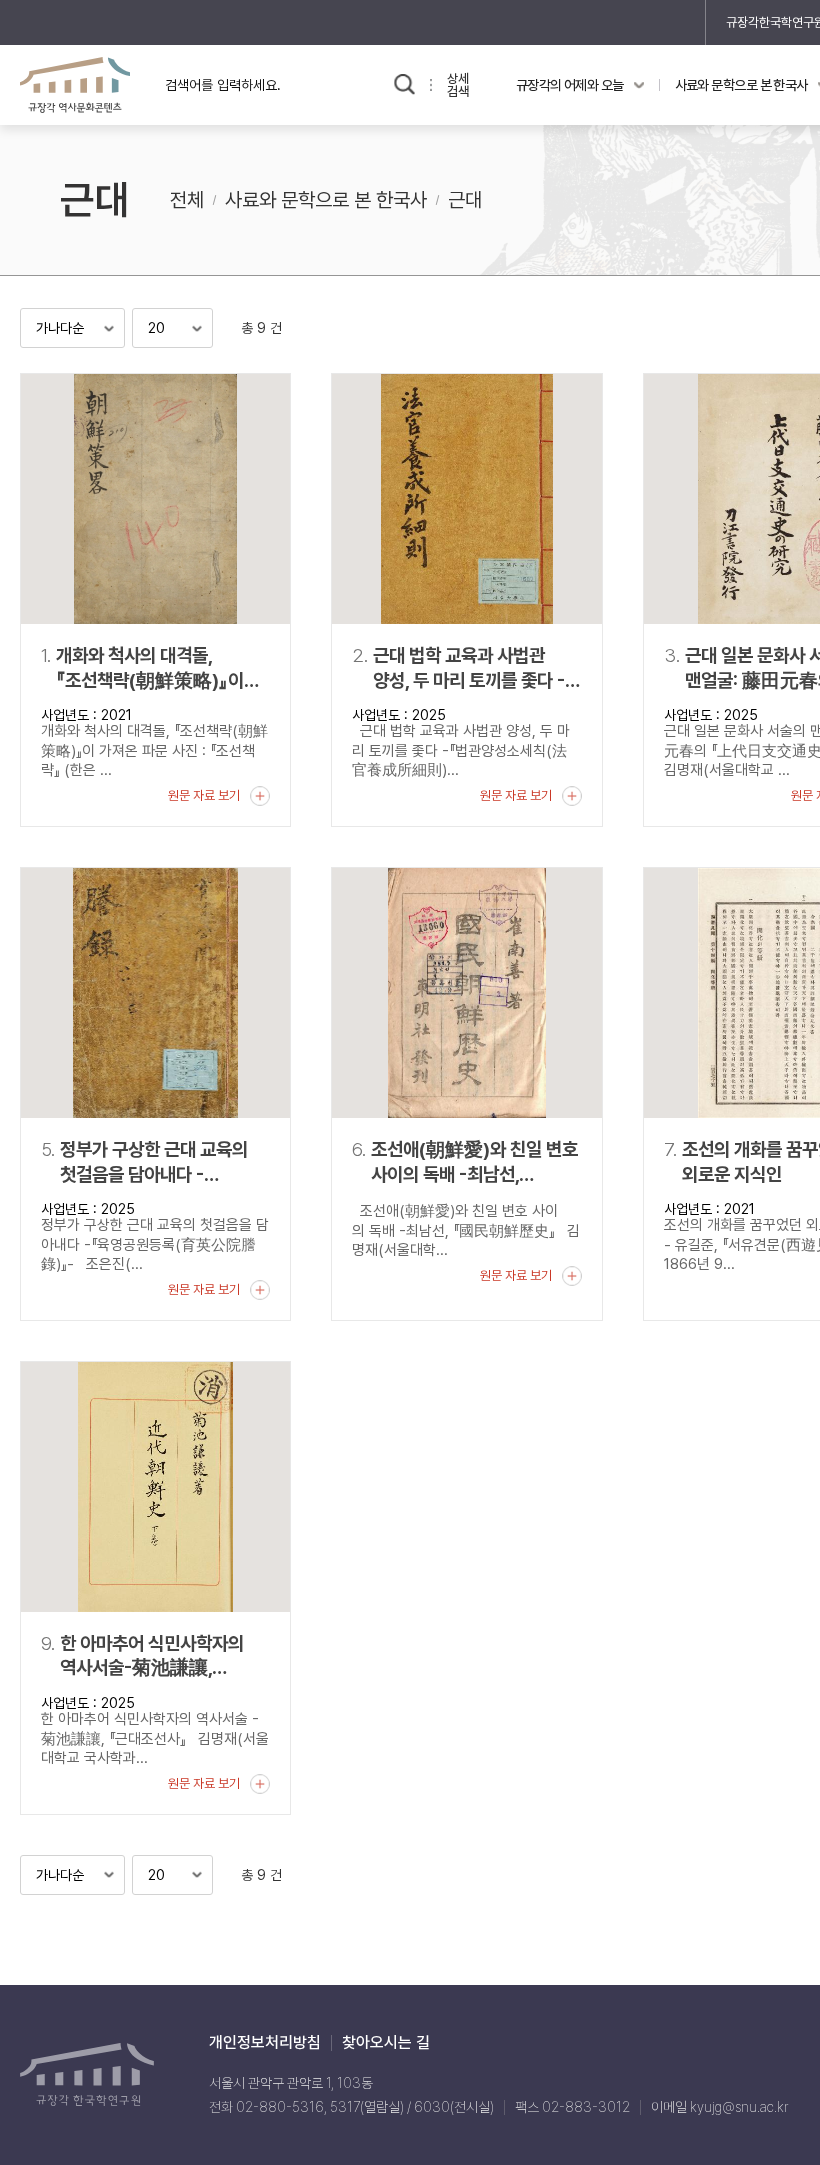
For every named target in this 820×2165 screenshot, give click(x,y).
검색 (404, 84)
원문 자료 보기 (204, 795)
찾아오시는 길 (386, 2043)
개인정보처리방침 (265, 2043)
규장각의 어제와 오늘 (570, 85)
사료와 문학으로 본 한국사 (326, 200)
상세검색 (458, 85)
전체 (187, 200)
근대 (465, 200)
